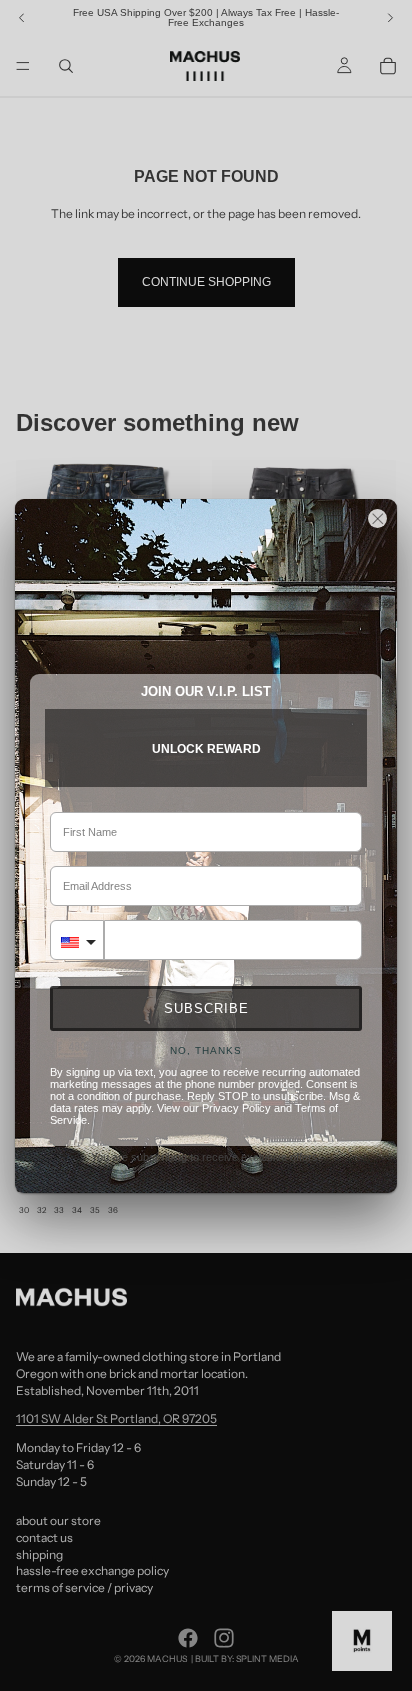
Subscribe (206, 1008)
